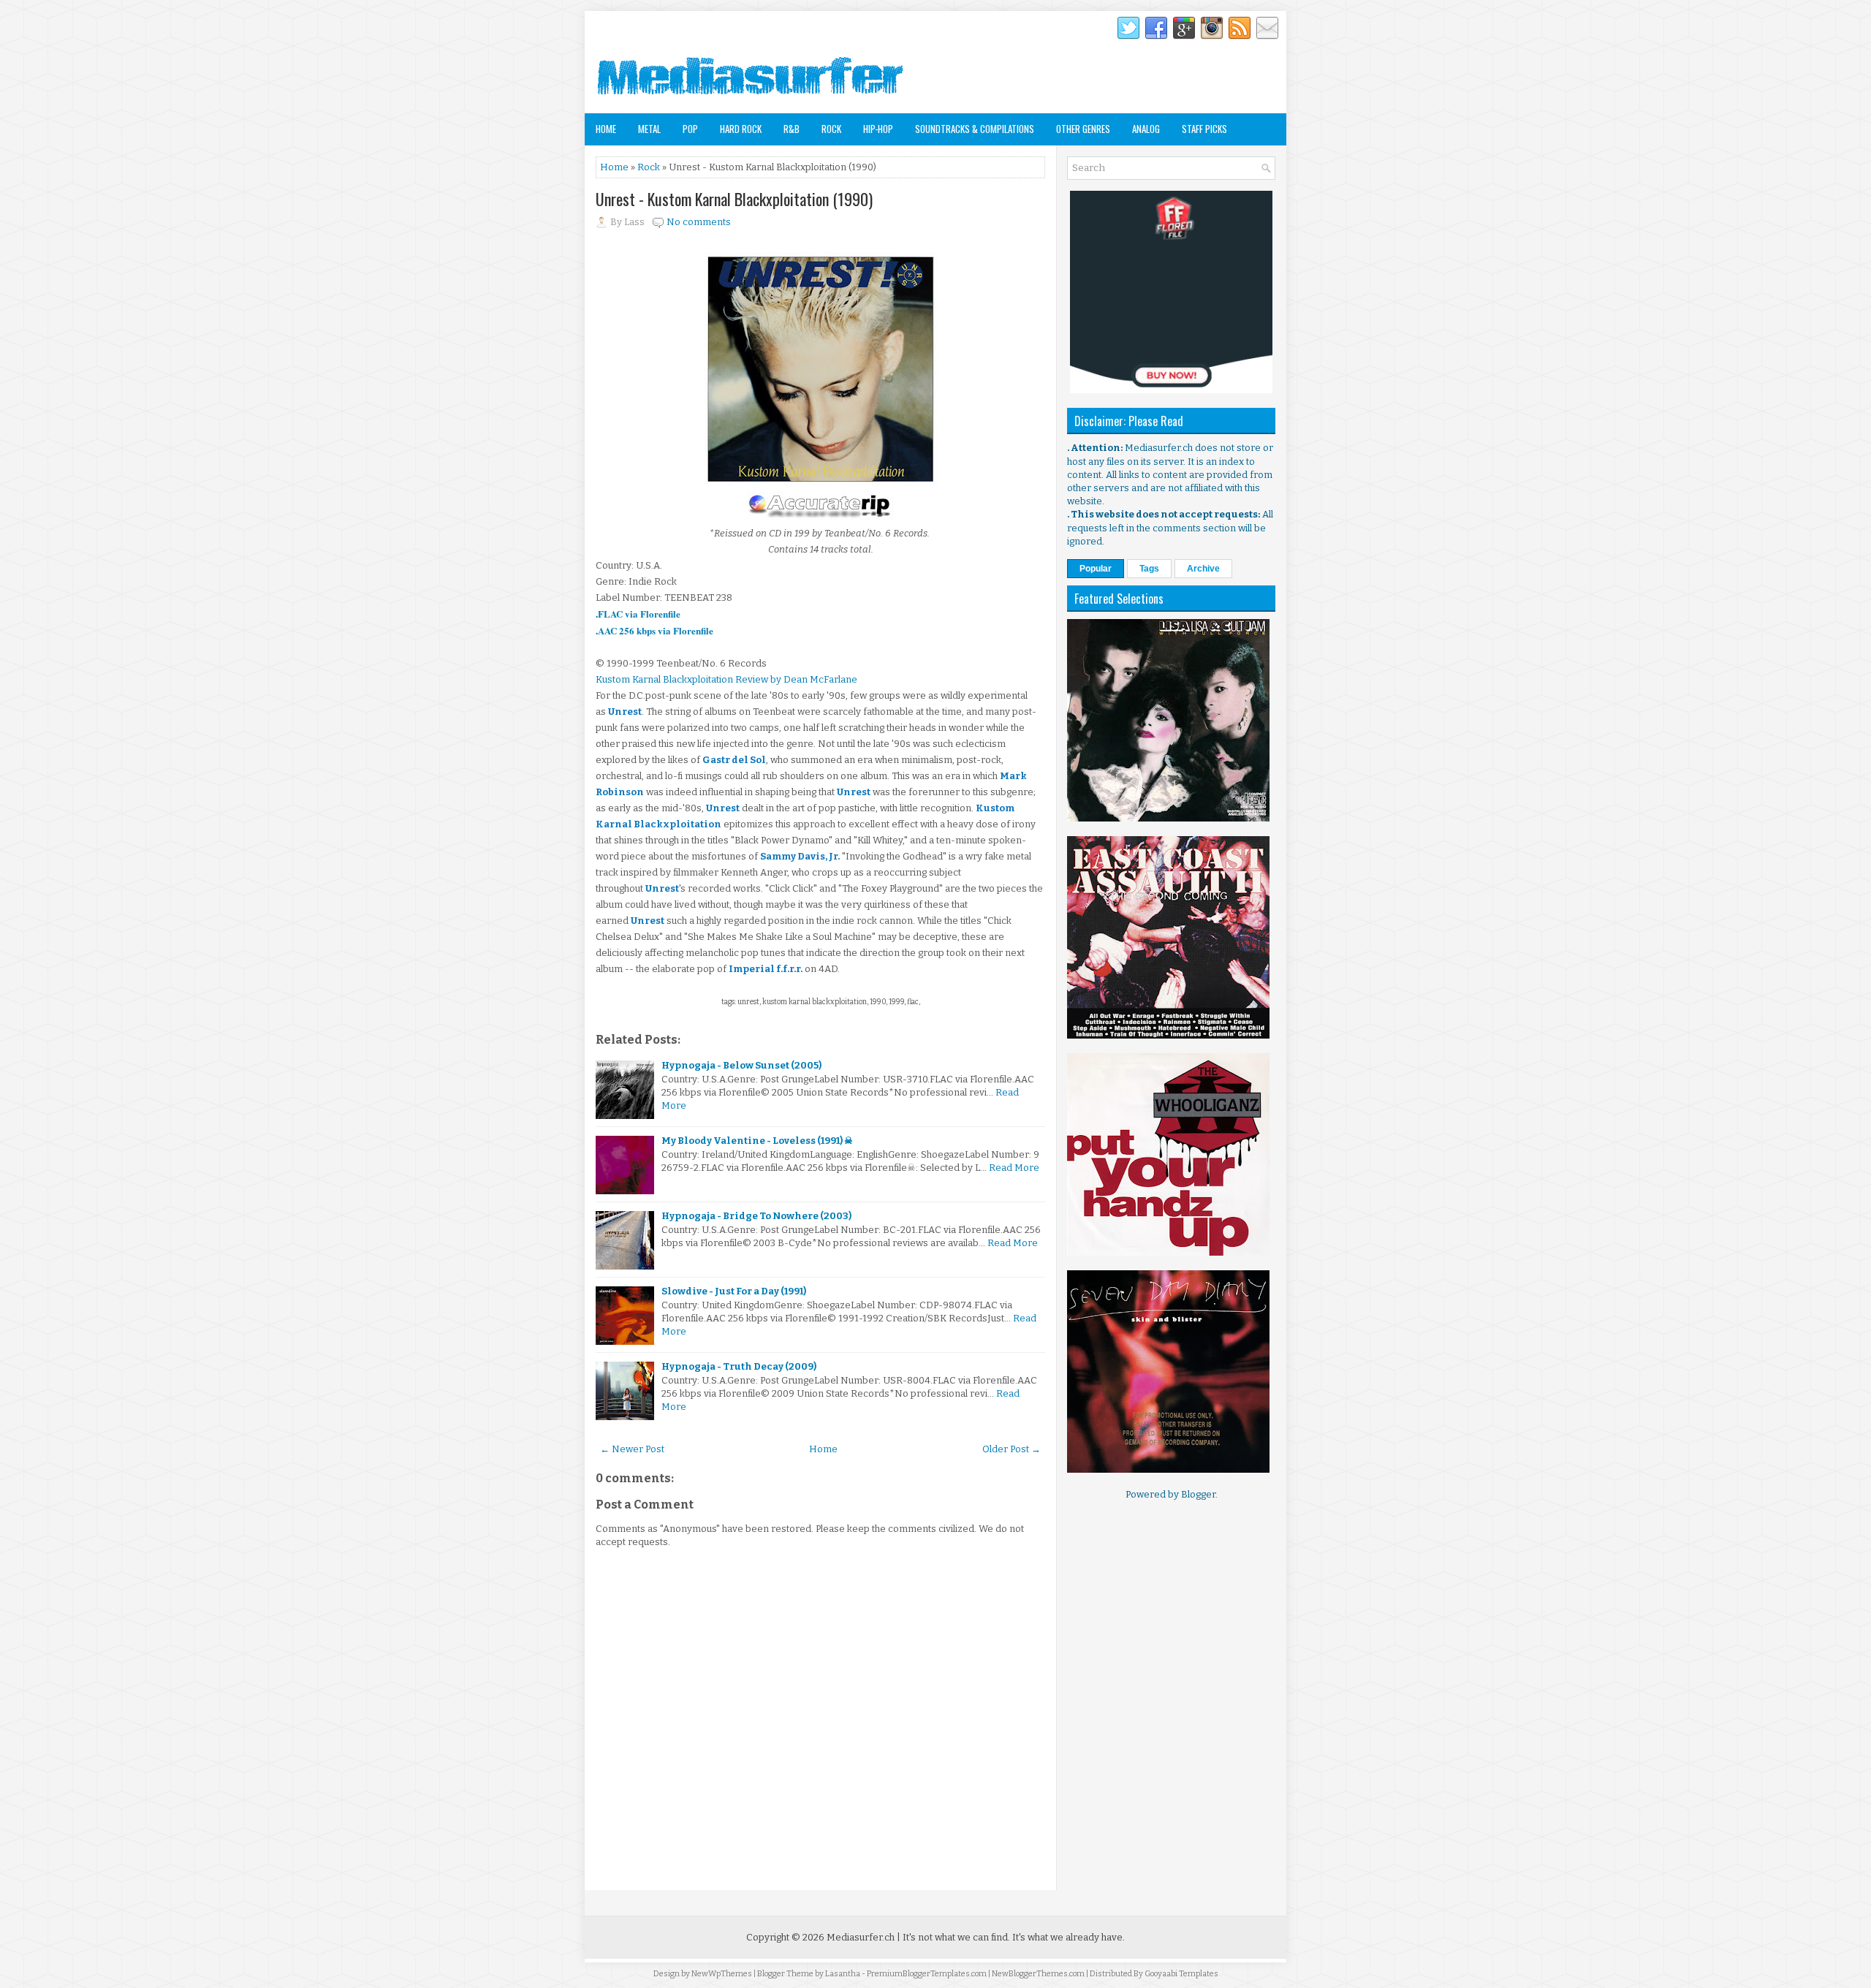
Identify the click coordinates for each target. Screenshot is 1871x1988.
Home (606, 129)
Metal (649, 129)
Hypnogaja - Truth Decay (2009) (739, 1366)
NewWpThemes (722, 1974)
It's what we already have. (1069, 1937)
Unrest (625, 712)
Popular (1096, 569)
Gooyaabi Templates (1181, 1974)
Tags (1149, 569)
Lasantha (843, 1974)
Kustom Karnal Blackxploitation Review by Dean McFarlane (726, 679)
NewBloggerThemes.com (1038, 1974)
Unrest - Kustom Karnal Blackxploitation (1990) (734, 199)
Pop (690, 129)
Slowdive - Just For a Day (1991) (734, 1291)
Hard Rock (741, 129)
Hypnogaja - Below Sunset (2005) (741, 1065)
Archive (1203, 569)
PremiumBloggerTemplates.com (927, 1974)
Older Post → (1012, 1449)
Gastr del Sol (734, 760)
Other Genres (1083, 129)
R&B (792, 129)
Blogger (1198, 1494)
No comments (699, 222)
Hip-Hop (878, 129)
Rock (831, 129)
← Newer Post (632, 1449)
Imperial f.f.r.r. (766, 969)
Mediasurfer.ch (861, 1937)
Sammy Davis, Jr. (800, 856)
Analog (1146, 129)
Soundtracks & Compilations (975, 129)
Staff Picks (1204, 129)
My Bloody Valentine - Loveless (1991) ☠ (757, 1141)
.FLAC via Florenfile (638, 614)
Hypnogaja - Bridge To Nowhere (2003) (756, 1216)
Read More (1014, 1168)
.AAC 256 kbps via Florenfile (654, 630)
